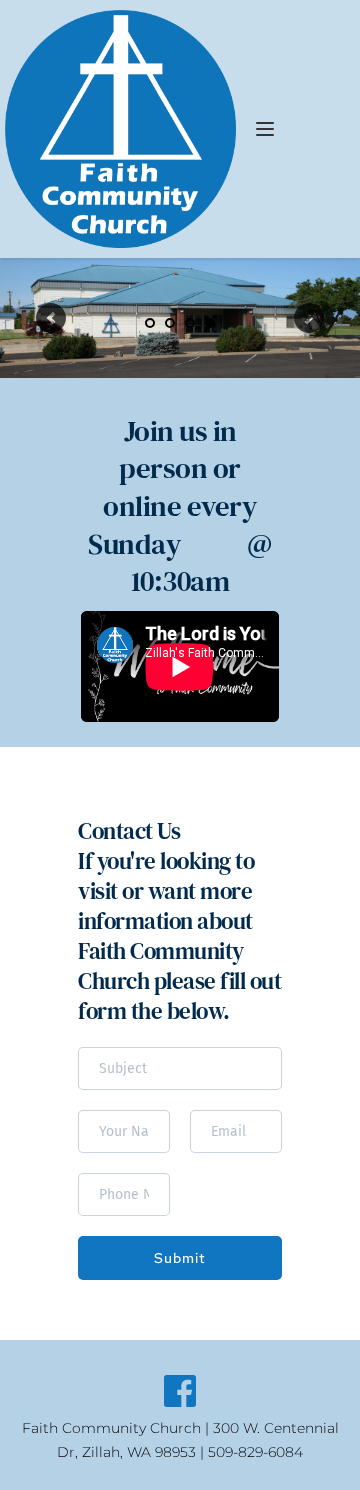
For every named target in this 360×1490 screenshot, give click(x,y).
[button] (265, 129)
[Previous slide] (51, 318)
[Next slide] (309, 318)
